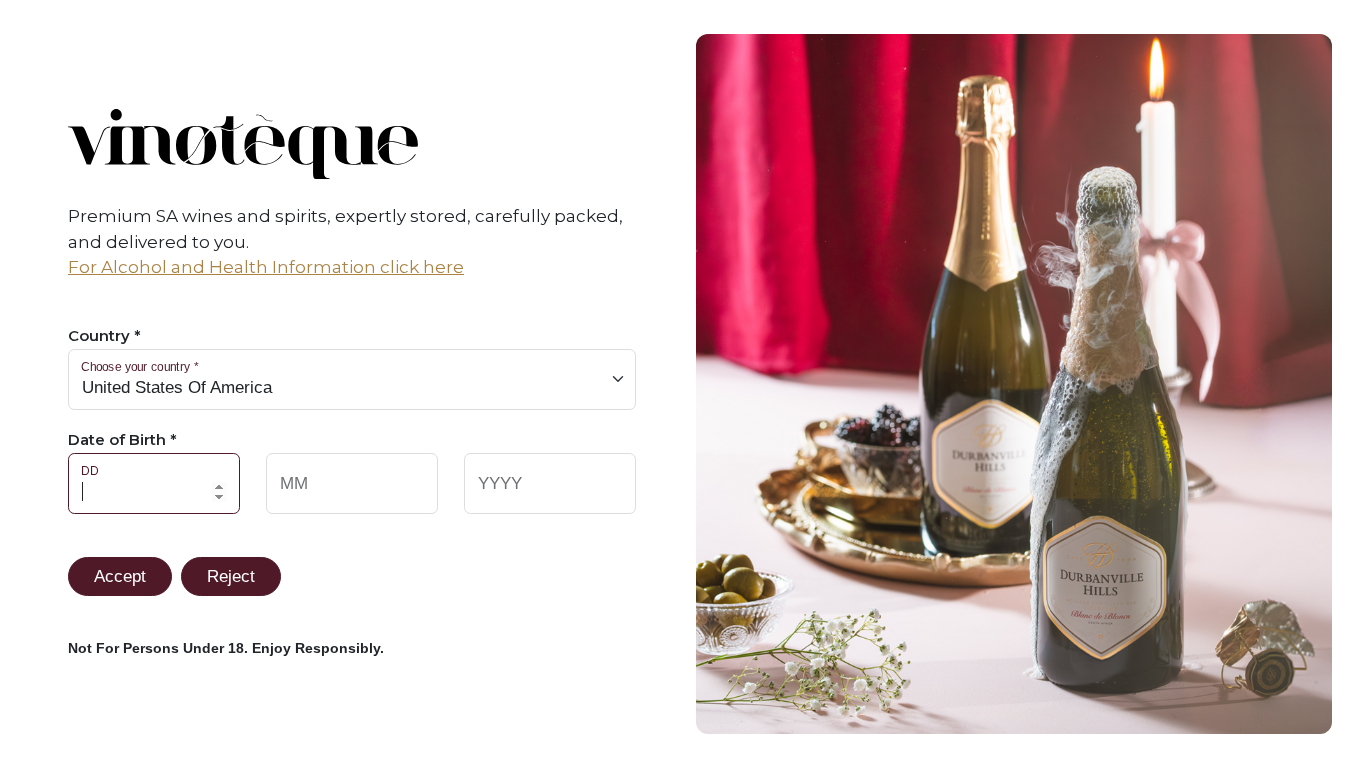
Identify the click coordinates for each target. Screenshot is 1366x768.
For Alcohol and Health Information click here (266, 267)
